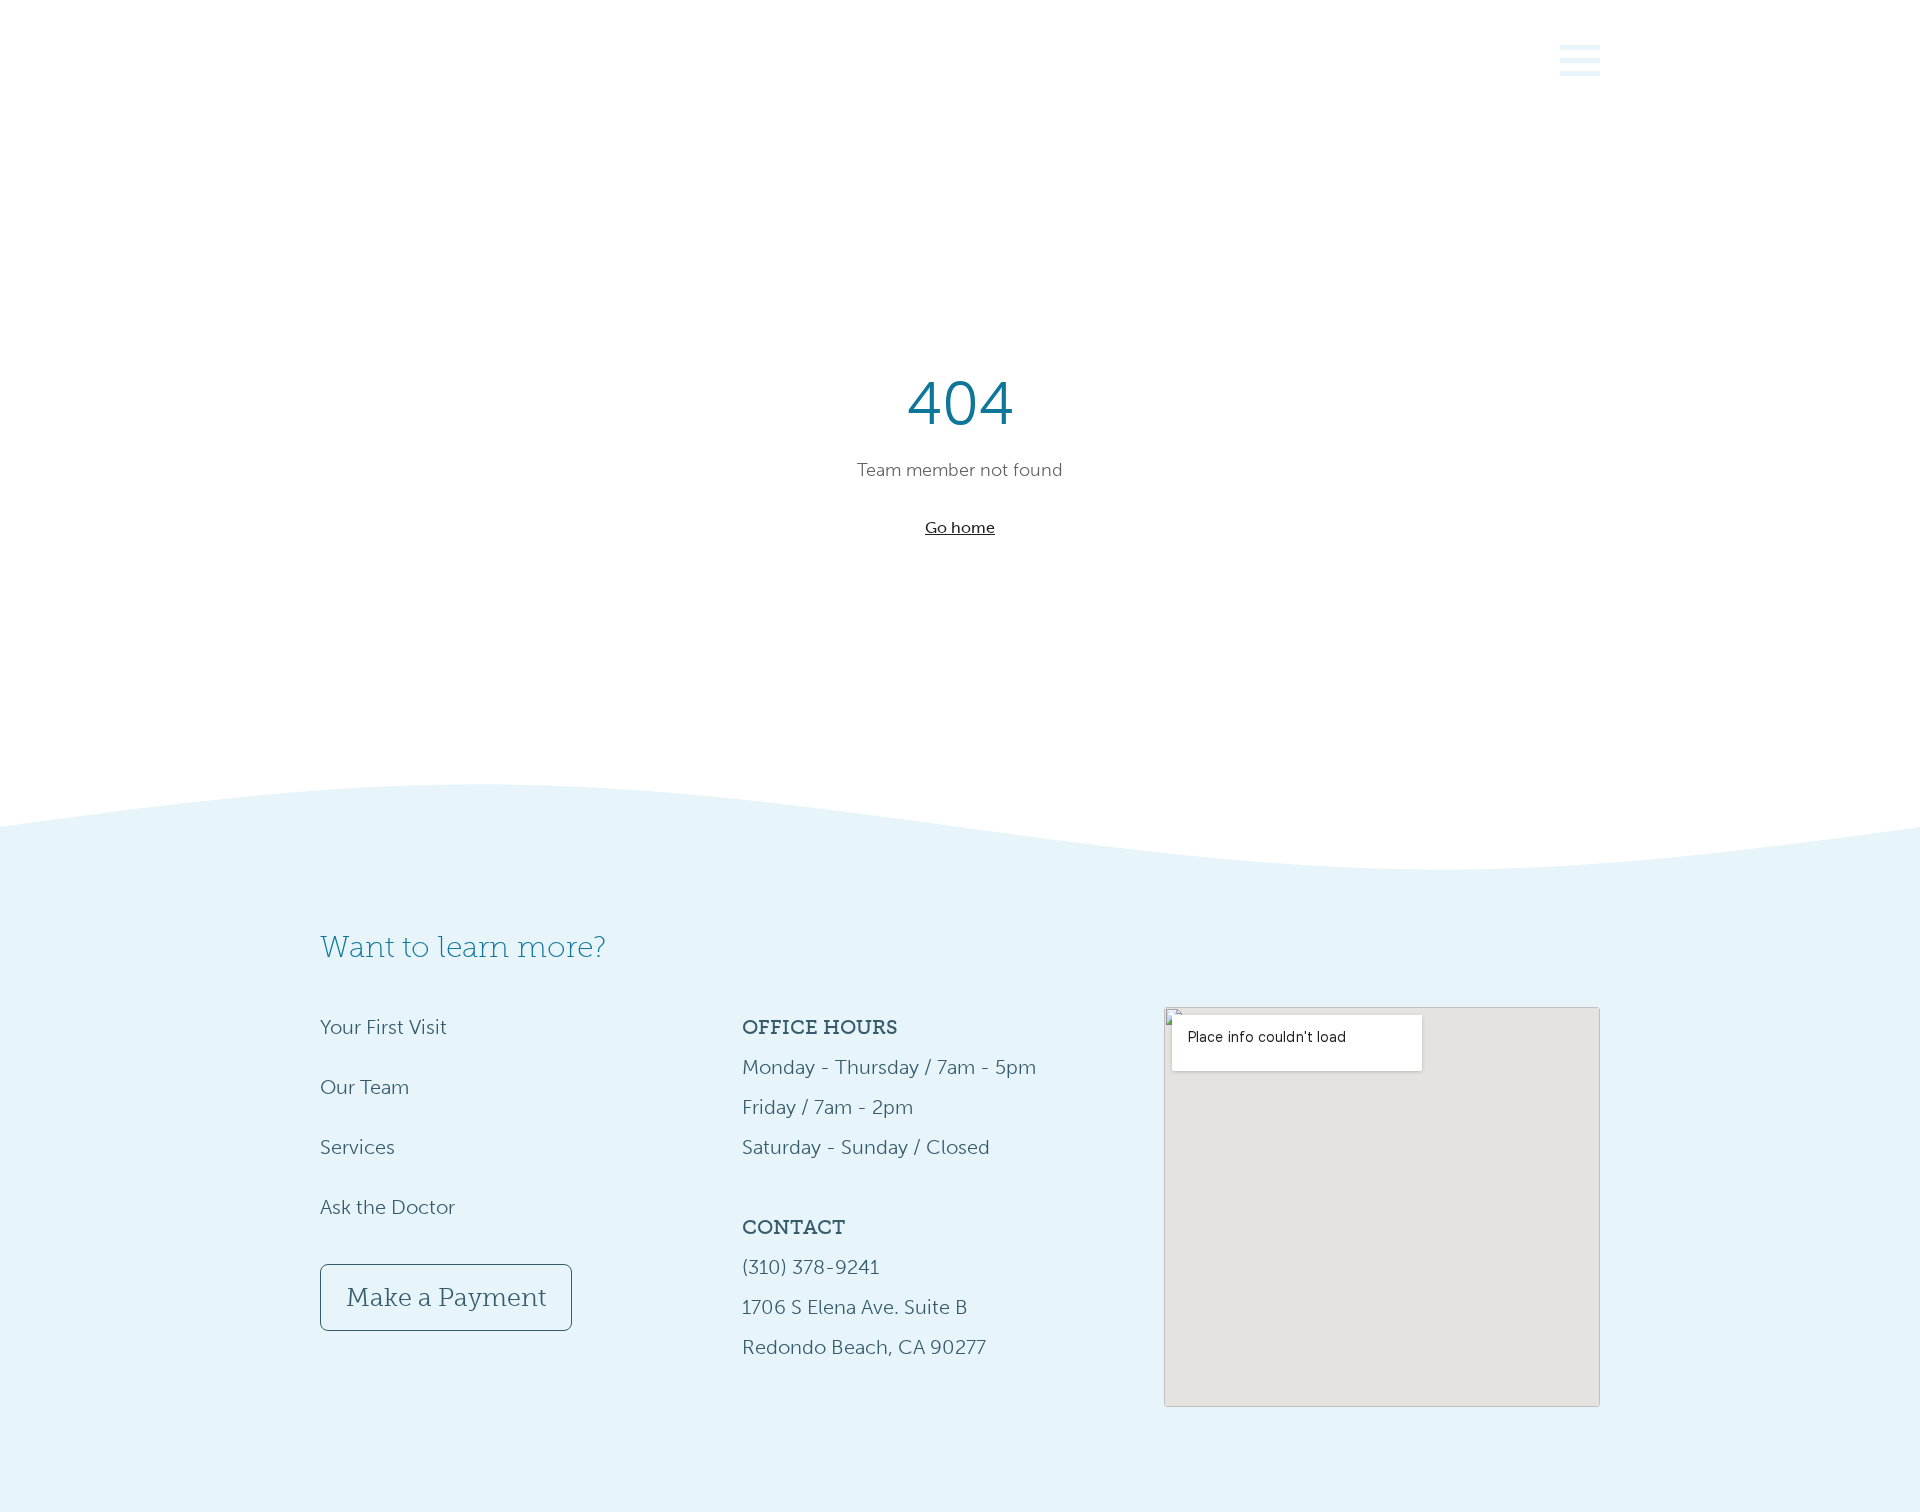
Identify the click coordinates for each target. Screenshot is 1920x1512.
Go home (960, 527)
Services (357, 1147)
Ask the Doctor (387, 1207)
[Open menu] (1578, 60)
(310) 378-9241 (810, 1267)
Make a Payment (446, 1297)
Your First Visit (383, 1027)
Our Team (364, 1087)
